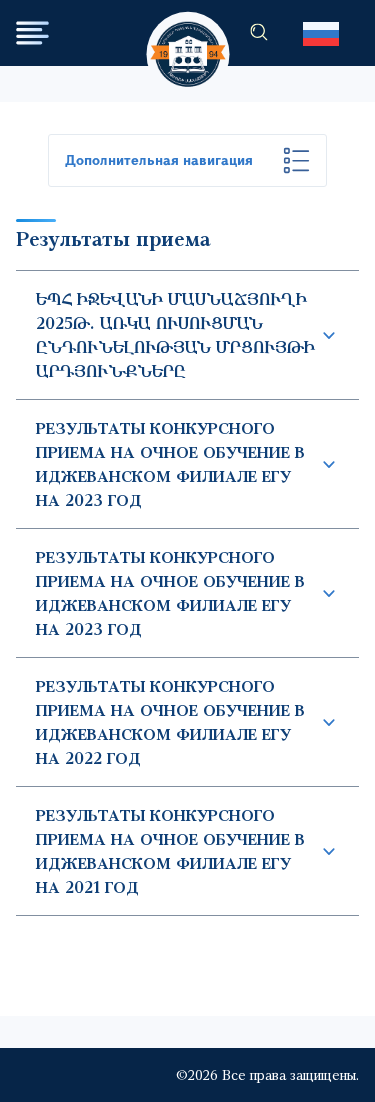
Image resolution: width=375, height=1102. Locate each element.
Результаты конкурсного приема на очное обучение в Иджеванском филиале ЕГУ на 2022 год (170, 721)
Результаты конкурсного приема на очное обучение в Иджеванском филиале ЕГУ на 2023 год (170, 463)
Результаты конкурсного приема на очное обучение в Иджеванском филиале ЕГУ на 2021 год (170, 850)
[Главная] (187, 35)
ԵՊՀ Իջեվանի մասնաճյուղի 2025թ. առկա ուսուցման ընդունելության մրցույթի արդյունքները (175, 334)
